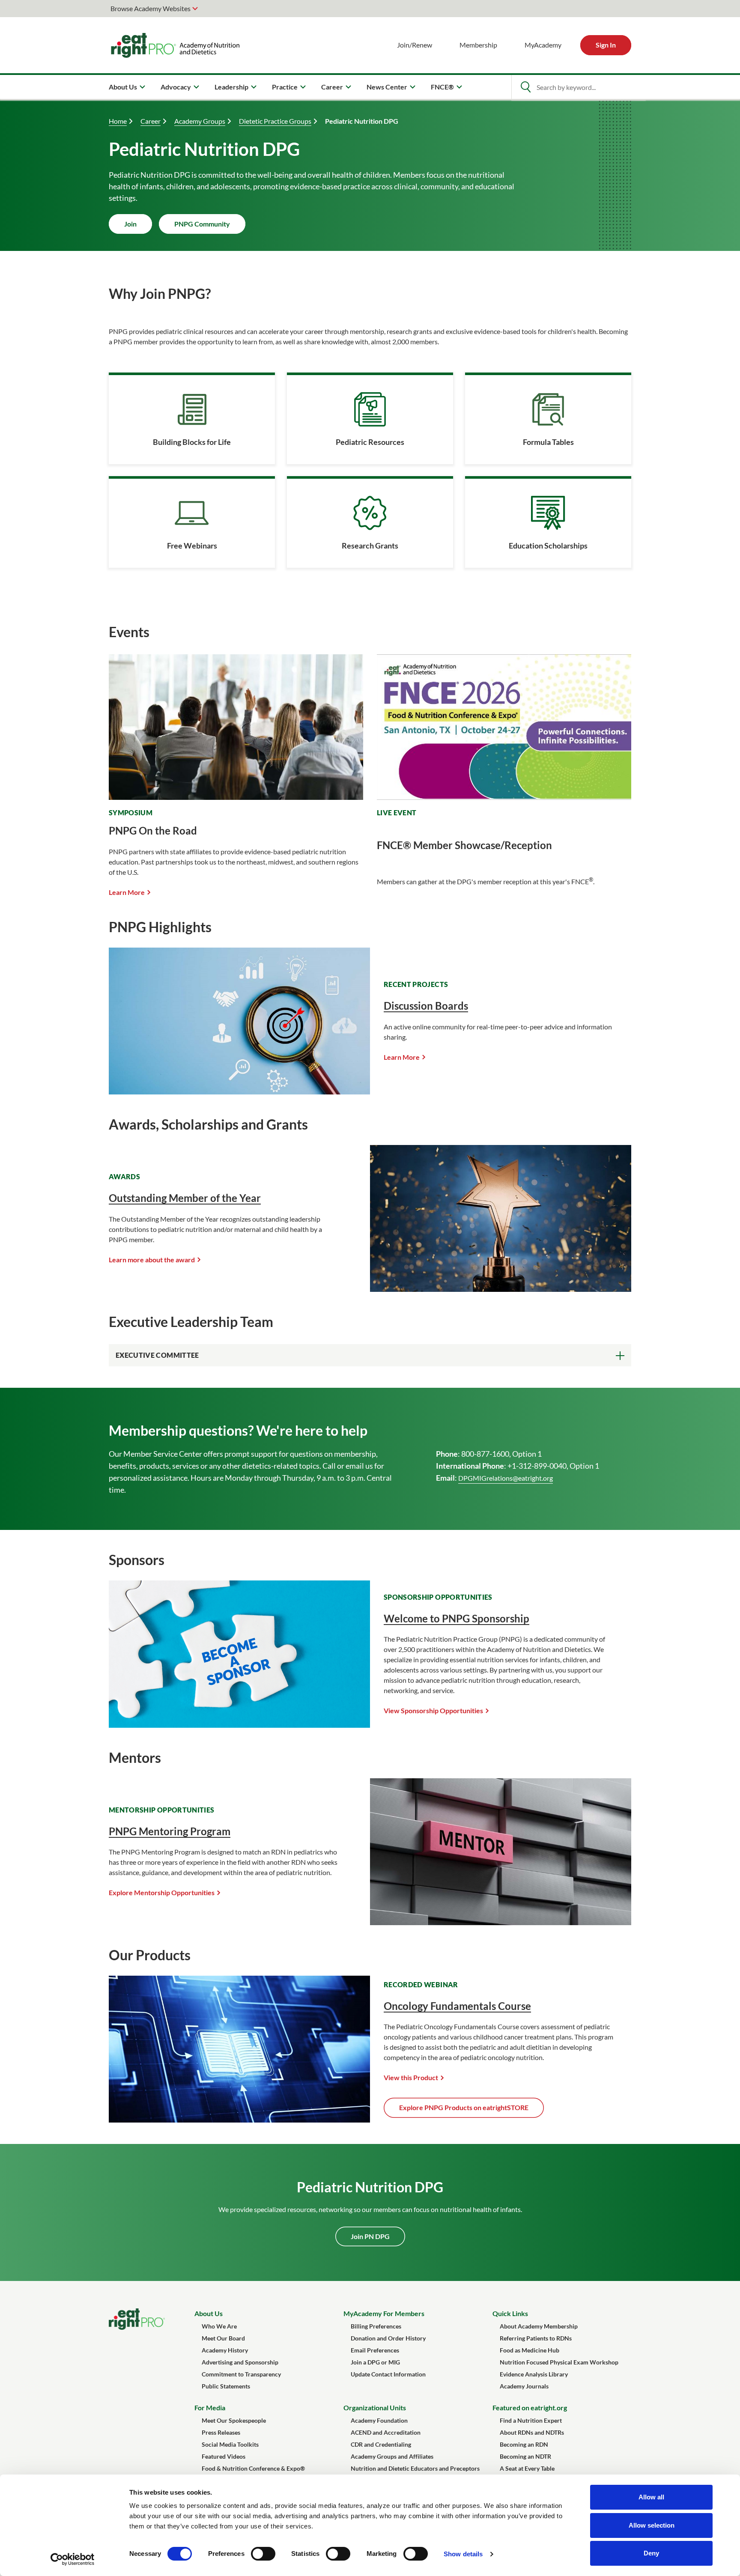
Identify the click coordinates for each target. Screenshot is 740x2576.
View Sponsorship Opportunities (433, 1710)
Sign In (606, 45)
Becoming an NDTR (525, 2456)
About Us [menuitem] (123, 87)
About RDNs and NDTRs (532, 2432)
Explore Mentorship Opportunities (162, 1892)
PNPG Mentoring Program (170, 1831)
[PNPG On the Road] (236, 795)
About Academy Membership (539, 2326)
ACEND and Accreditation (386, 2432)
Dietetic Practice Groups (275, 121)
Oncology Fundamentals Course (457, 2006)
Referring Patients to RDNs (536, 2338)
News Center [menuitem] (387, 87)
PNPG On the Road (153, 830)
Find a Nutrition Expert (531, 2420)
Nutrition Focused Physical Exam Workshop (559, 2362)
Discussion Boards (426, 1006)
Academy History (225, 2350)
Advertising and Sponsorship (240, 2362)
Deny (651, 2553)
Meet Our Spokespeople (234, 2420)
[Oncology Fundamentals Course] (239, 2120)
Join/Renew (415, 45)
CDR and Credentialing (381, 2444)
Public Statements (226, 2386)
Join (130, 224)
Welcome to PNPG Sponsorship (457, 1618)
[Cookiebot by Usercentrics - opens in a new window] (73, 2559)
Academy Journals (524, 2386)
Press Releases (221, 2432)
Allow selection (652, 2525)
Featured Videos (224, 2456)
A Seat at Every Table (527, 2468)
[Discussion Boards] (239, 1092)
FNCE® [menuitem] (442, 87)
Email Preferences (375, 2350)
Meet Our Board (223, 2338)
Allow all (651, 2497)
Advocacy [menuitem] (176, 87)
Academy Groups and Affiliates (392, 2456)
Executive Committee (157, 1355)
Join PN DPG (370, 2236)
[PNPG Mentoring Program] (501, 1922)
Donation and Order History (388, 2338)
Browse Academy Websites (151, 8)
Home (118, 121)
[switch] (263, 2554)
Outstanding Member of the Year (185, 1198)
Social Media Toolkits (230, 2444)
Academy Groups (200, 121)
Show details (463, 2554)
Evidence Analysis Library (534, 2374)
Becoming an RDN (524, 2444)
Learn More (127, 892)
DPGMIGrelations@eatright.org (506, 1478)
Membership (478, 45)
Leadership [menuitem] (231, 87)
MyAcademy (543, 45)
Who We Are (219, 2326)
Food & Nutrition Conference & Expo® (253, 2468)
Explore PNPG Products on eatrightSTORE (464, 2107)
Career (151, 121)
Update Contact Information (388, 2374)
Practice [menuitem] (285, 87)
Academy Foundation (379, 2420)
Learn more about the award (152, 1260)
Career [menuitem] (332, 87)
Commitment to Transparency (241, 2374)
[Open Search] (525, 87)
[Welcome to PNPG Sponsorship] (239, 1725)
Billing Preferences (376, 2326)
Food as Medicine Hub (530, 2350)
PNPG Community (202, 224)
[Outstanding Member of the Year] (501, 1289)
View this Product (411, 2077)
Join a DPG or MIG (375, 2362)
